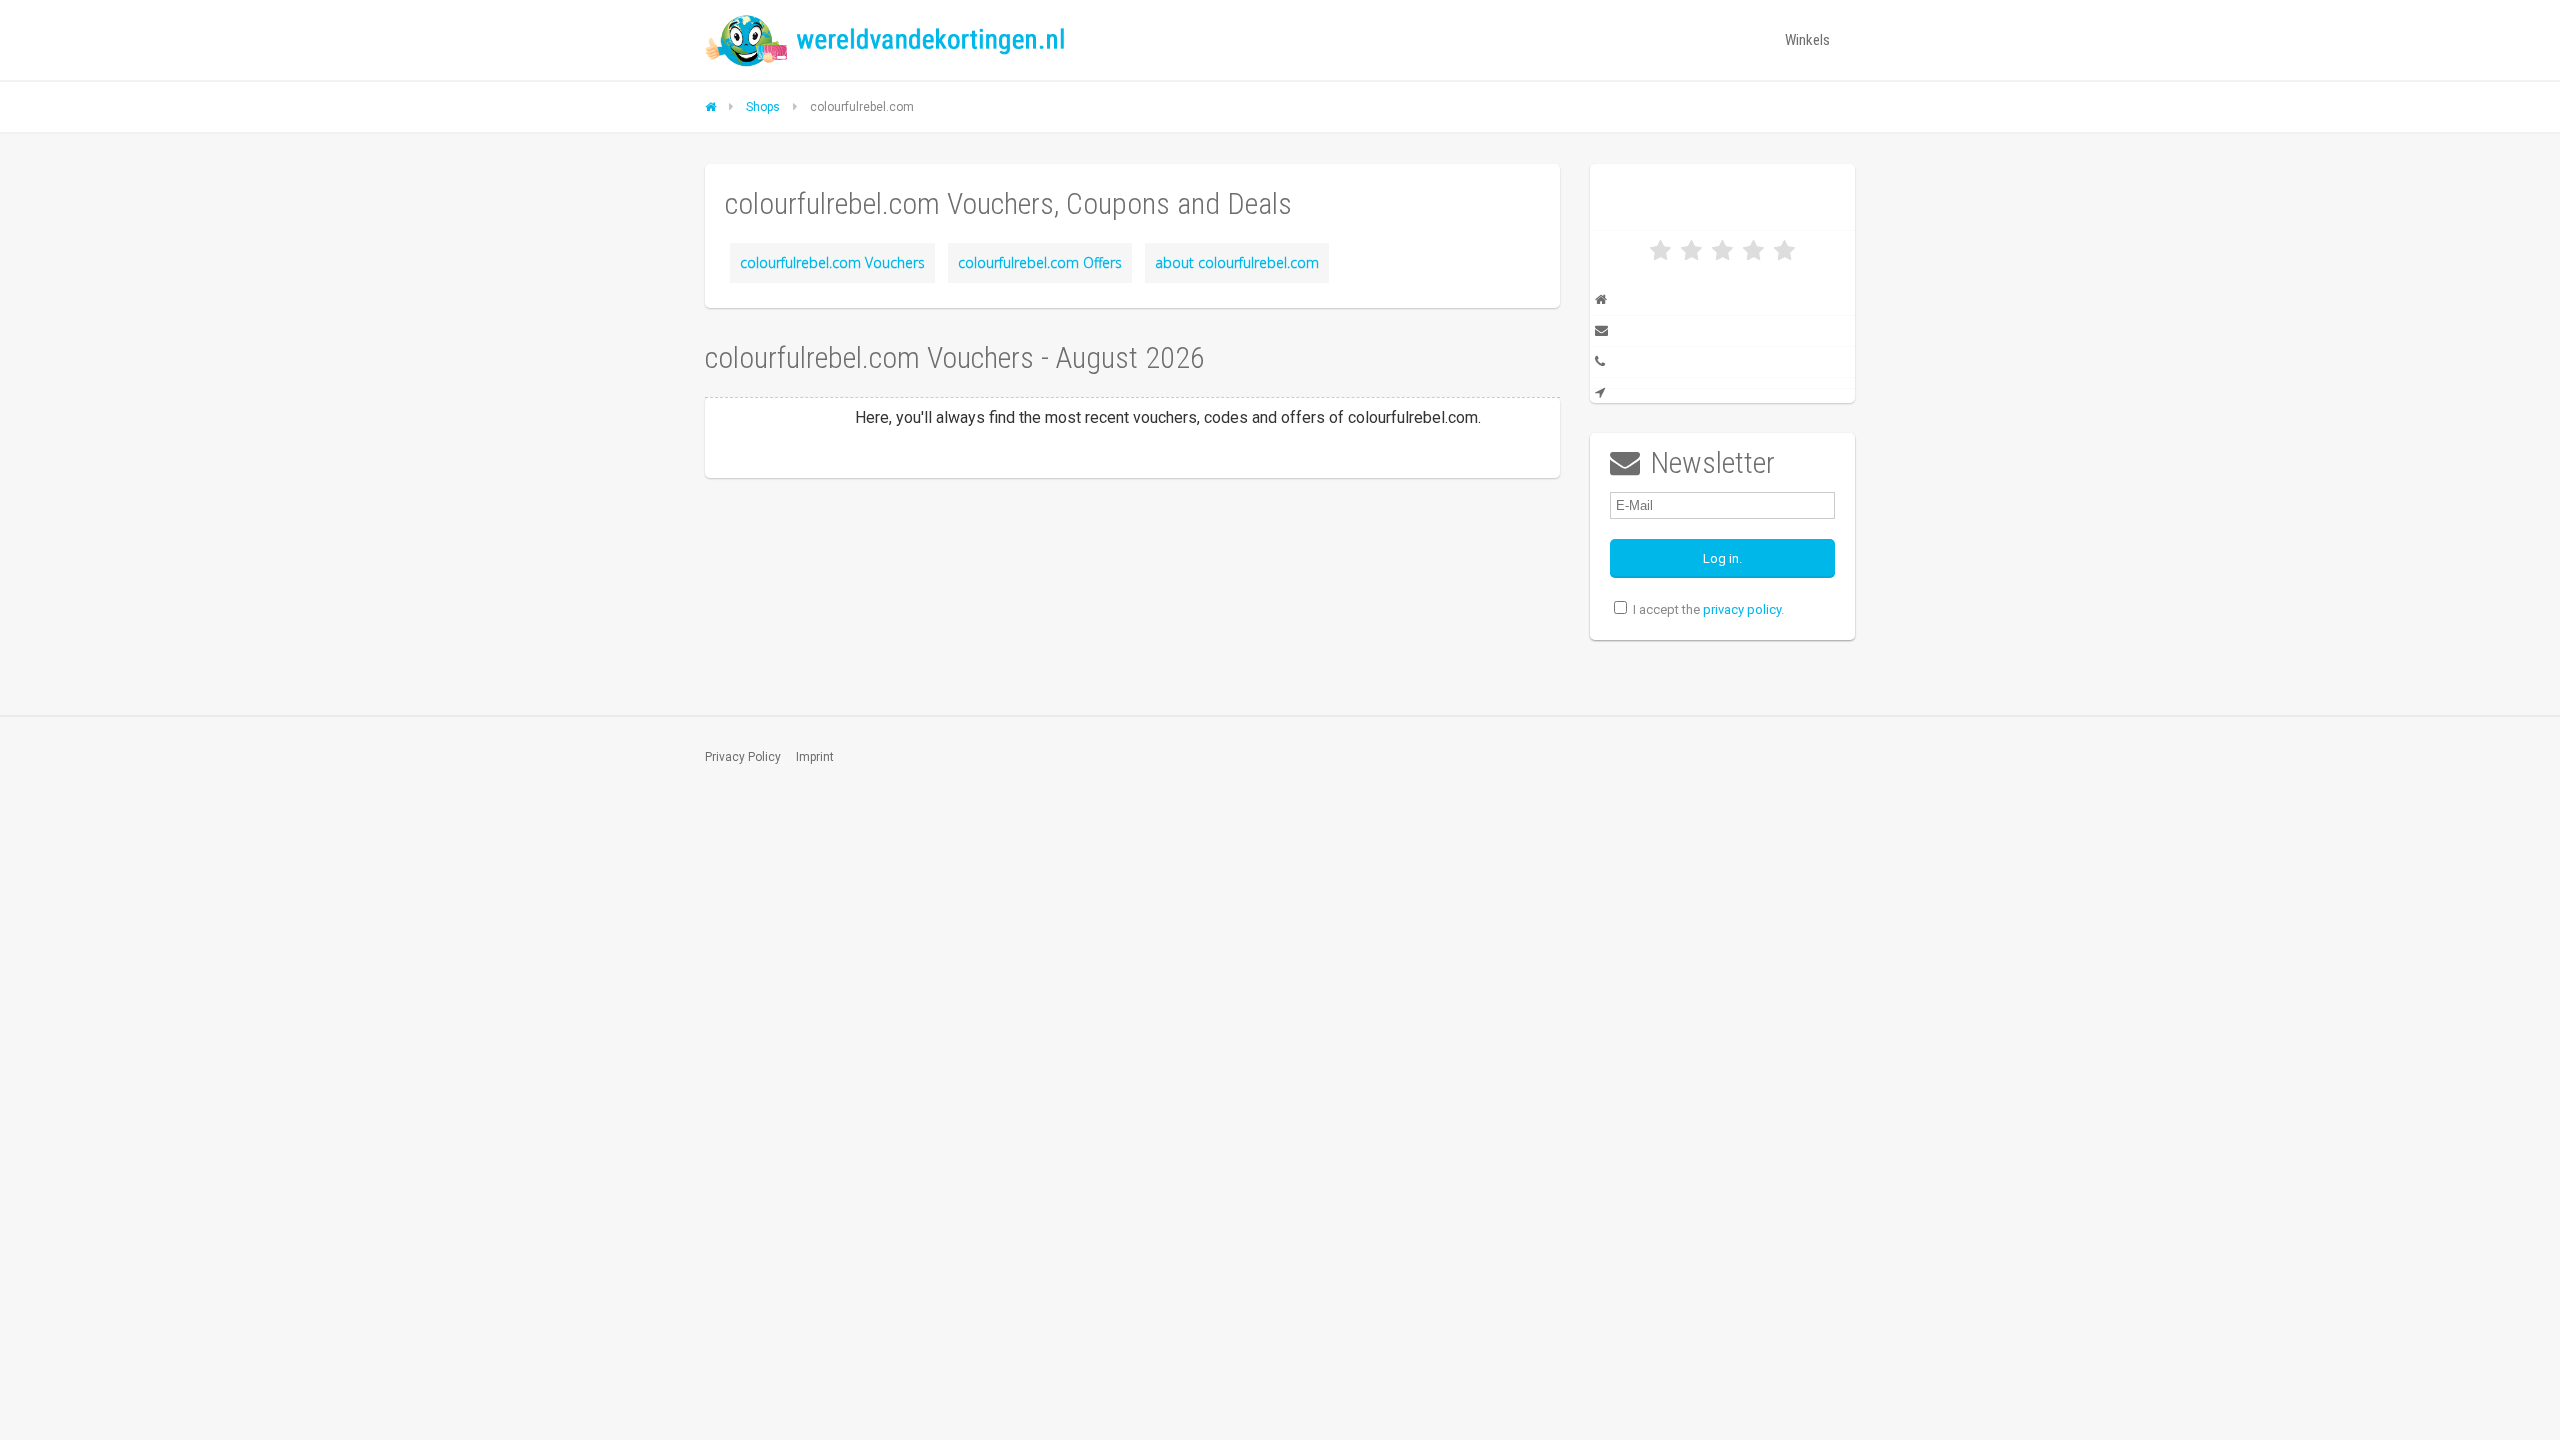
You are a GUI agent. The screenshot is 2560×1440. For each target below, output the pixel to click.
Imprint (815, 757)
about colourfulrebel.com (1237, 262)
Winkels (1807, 40)
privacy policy (1742, 609)
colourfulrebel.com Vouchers (832, 262)
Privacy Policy (743, 757)
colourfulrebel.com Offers (1040, 262)
